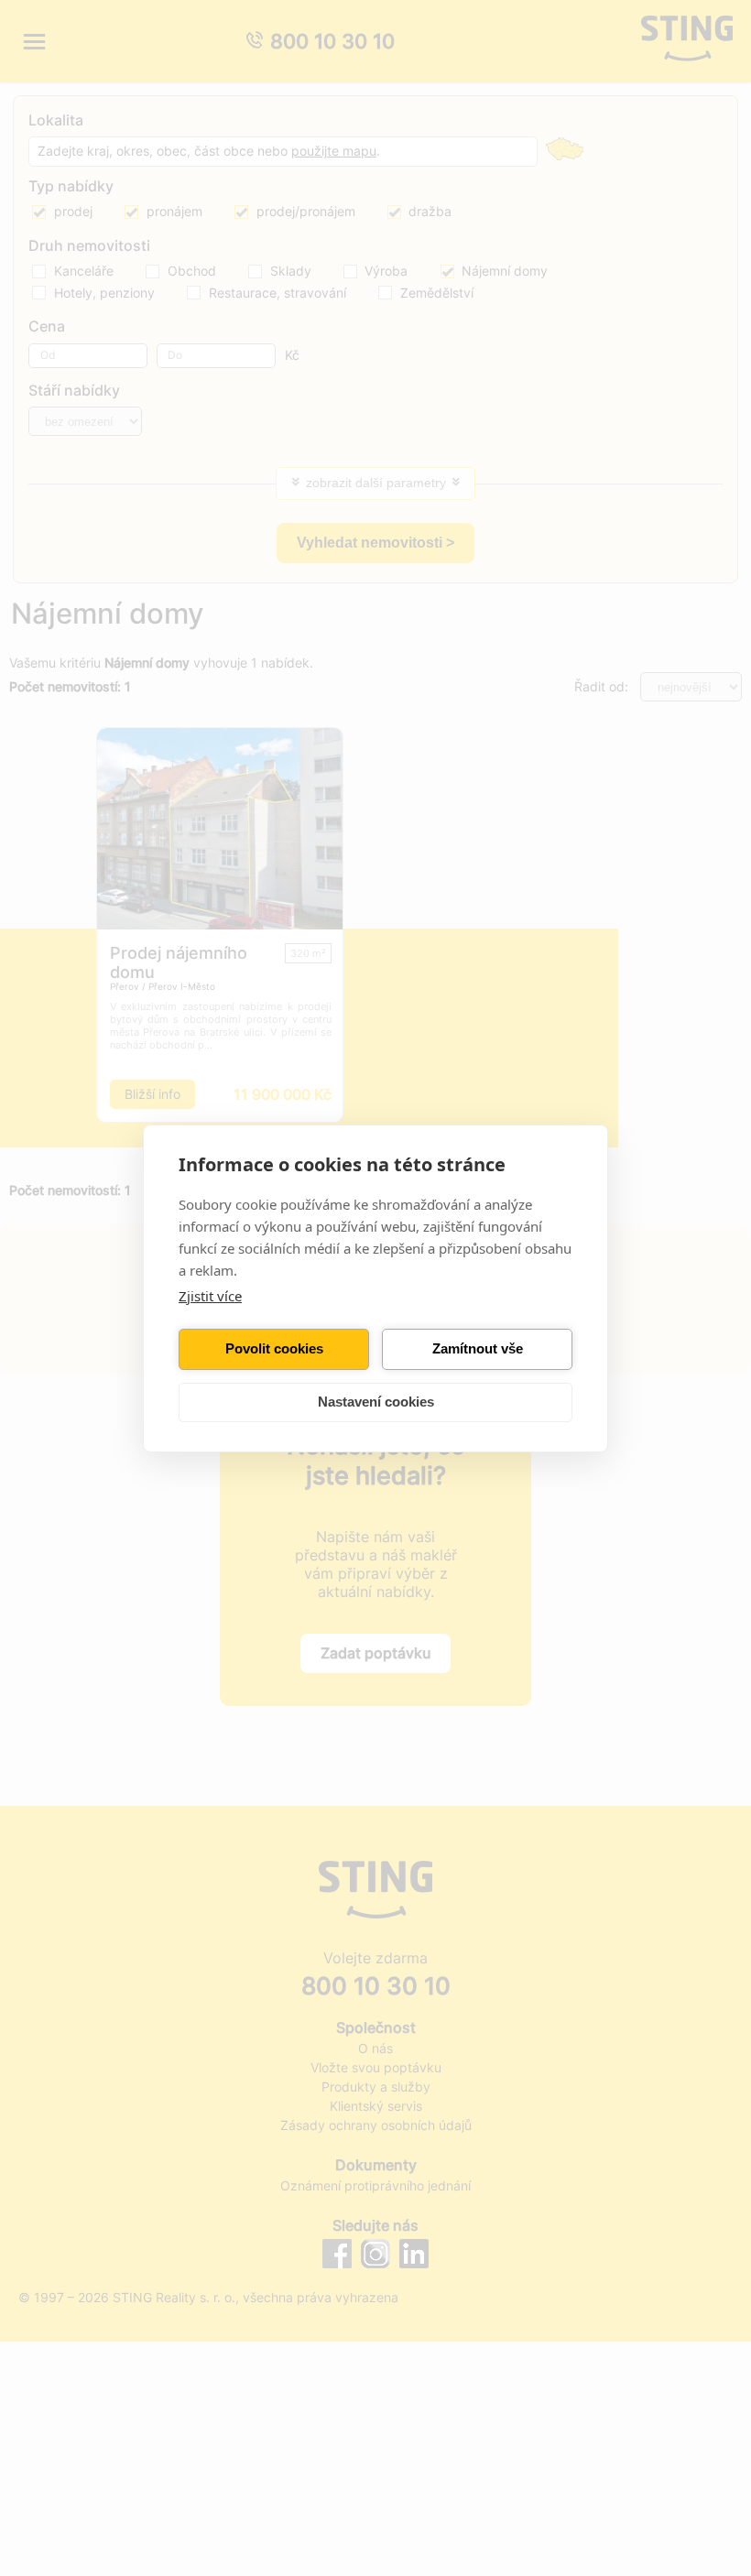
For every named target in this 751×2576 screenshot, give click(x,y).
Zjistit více (210, 1296)
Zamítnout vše (478, 1348)
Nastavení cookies (376, 1402)
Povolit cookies (274, 1348)
